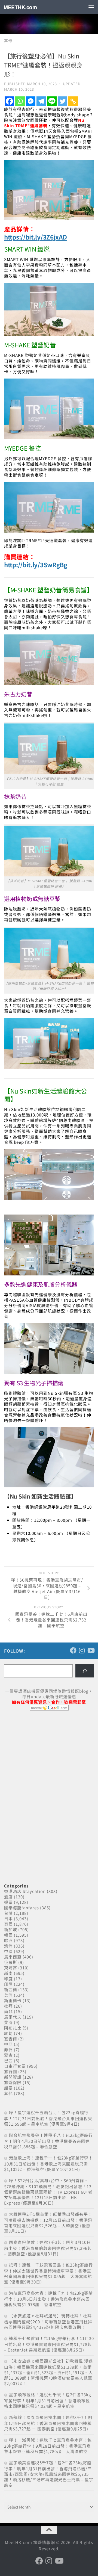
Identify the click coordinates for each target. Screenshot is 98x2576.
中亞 (8, 2044)
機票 (8, 1902)
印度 (8, 1979)
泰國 (8, 1924)
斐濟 (8, 2022)
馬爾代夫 (13, 2017)
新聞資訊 (13, 2077)
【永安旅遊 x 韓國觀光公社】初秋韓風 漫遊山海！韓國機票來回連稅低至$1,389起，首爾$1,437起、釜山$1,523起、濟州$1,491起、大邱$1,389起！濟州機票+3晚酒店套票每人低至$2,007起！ (48, 2372)
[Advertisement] (45, 1757)
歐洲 (8, 1940)
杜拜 (8, 2006)
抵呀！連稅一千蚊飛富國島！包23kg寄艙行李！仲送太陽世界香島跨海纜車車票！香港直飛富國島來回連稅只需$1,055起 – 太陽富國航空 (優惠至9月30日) (48, 2273)
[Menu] (91, 7)
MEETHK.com (20, 7)
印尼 (8, 1984)
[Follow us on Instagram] (82, 1650)
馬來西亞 (13, 1957)
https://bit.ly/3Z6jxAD (35, 237)
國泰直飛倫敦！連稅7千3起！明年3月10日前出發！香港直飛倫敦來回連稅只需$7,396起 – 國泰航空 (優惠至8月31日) (48, 2248)
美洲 (8, 1995)
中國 (8, 1951)
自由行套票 (15, 2066)
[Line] (52, 101)
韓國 (8, 1935)
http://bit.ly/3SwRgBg (36, 565)
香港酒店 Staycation (25, 1891)
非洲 (8, 2050)
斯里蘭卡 (13, 2000)
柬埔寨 (11, 1968)
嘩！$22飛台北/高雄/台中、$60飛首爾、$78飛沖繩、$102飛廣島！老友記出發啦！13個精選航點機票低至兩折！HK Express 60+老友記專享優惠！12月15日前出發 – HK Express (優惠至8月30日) (48, 2192)
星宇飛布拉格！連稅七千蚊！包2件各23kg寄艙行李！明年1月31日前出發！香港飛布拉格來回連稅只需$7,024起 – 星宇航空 (48, 2400)
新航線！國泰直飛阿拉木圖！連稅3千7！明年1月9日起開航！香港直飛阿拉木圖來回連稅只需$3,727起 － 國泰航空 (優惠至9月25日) (48, 2423)
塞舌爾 (11, 2039)
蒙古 (8, 2055)
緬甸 (8, 2033)
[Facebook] (9, 101)
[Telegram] (41, 101)
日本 (8, 1918)
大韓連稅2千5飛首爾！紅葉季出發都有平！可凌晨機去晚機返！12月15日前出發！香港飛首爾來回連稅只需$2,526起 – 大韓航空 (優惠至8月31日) (48, 2222)
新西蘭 (11, 1989)
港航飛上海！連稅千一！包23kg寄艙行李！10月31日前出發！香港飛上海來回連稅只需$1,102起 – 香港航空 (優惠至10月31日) (48, 2163)
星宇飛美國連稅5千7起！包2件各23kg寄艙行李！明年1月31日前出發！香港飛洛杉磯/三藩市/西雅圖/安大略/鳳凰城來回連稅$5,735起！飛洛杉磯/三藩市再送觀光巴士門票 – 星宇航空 (49, 2474)
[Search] (85, 1671)
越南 (8, 1973)
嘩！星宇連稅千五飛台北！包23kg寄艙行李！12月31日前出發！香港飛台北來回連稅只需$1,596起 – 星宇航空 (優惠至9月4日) (48, 2118)
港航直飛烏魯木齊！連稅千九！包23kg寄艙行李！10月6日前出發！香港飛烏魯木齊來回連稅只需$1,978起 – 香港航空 (48, 2299)
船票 (8, 2088)
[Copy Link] (73, 101)
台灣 (8, 1913)
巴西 (8, 2060)
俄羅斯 (11, 1962)
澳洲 (8, 1946)
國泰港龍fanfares (22, 1908)
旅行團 (11, 2071)
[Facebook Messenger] (31, 101)
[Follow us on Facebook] (73, 1650)
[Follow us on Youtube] (91, 1650)
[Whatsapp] (20, 101)
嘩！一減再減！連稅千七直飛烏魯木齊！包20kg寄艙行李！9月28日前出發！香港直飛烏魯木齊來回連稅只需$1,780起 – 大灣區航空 (48, 2446)
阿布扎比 (13, 2028)
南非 (8, 2011)
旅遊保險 (13, 2082)
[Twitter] (62, 101)
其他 (8, 40)
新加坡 (11, 1929)
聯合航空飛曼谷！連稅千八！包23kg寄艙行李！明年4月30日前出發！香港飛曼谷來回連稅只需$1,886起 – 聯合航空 (48, 2141)
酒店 (8, 1897)
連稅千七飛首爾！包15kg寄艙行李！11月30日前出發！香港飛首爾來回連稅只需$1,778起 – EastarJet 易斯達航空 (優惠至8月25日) (49, 2344)
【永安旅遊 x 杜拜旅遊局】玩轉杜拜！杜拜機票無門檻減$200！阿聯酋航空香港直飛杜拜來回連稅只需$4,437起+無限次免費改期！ (48, 2321)
